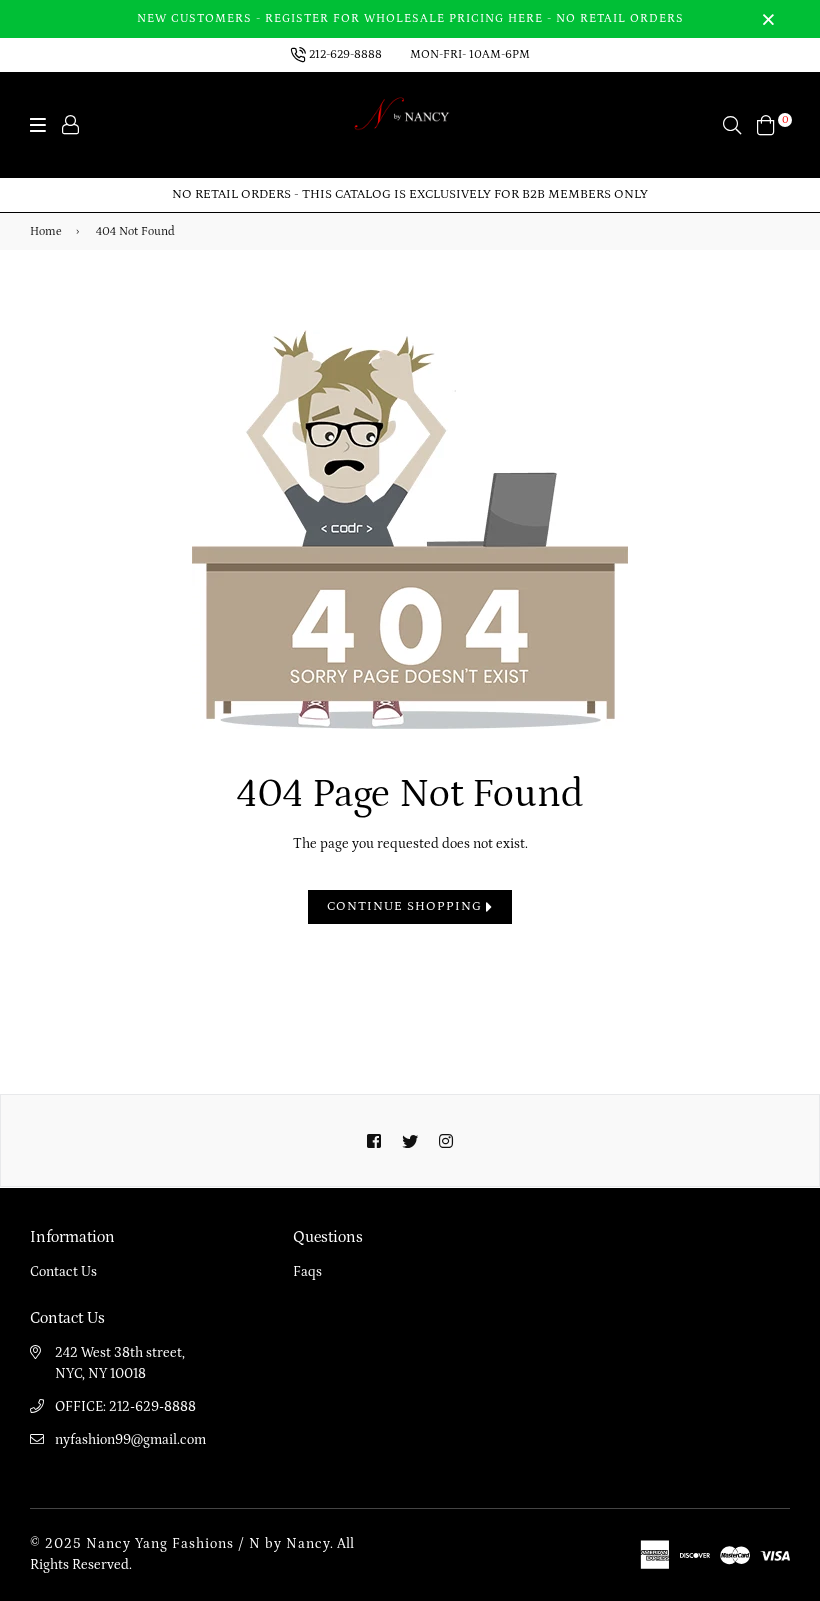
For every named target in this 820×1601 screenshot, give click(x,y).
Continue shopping (406, 906)
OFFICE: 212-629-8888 (125, 1407)
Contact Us (63, 1272)
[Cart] (766, 124)
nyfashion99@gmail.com (130, 1440)
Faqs (307, 1272)
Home (46, 231)
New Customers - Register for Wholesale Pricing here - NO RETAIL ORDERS (410, 18)
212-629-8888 (345, 54)
